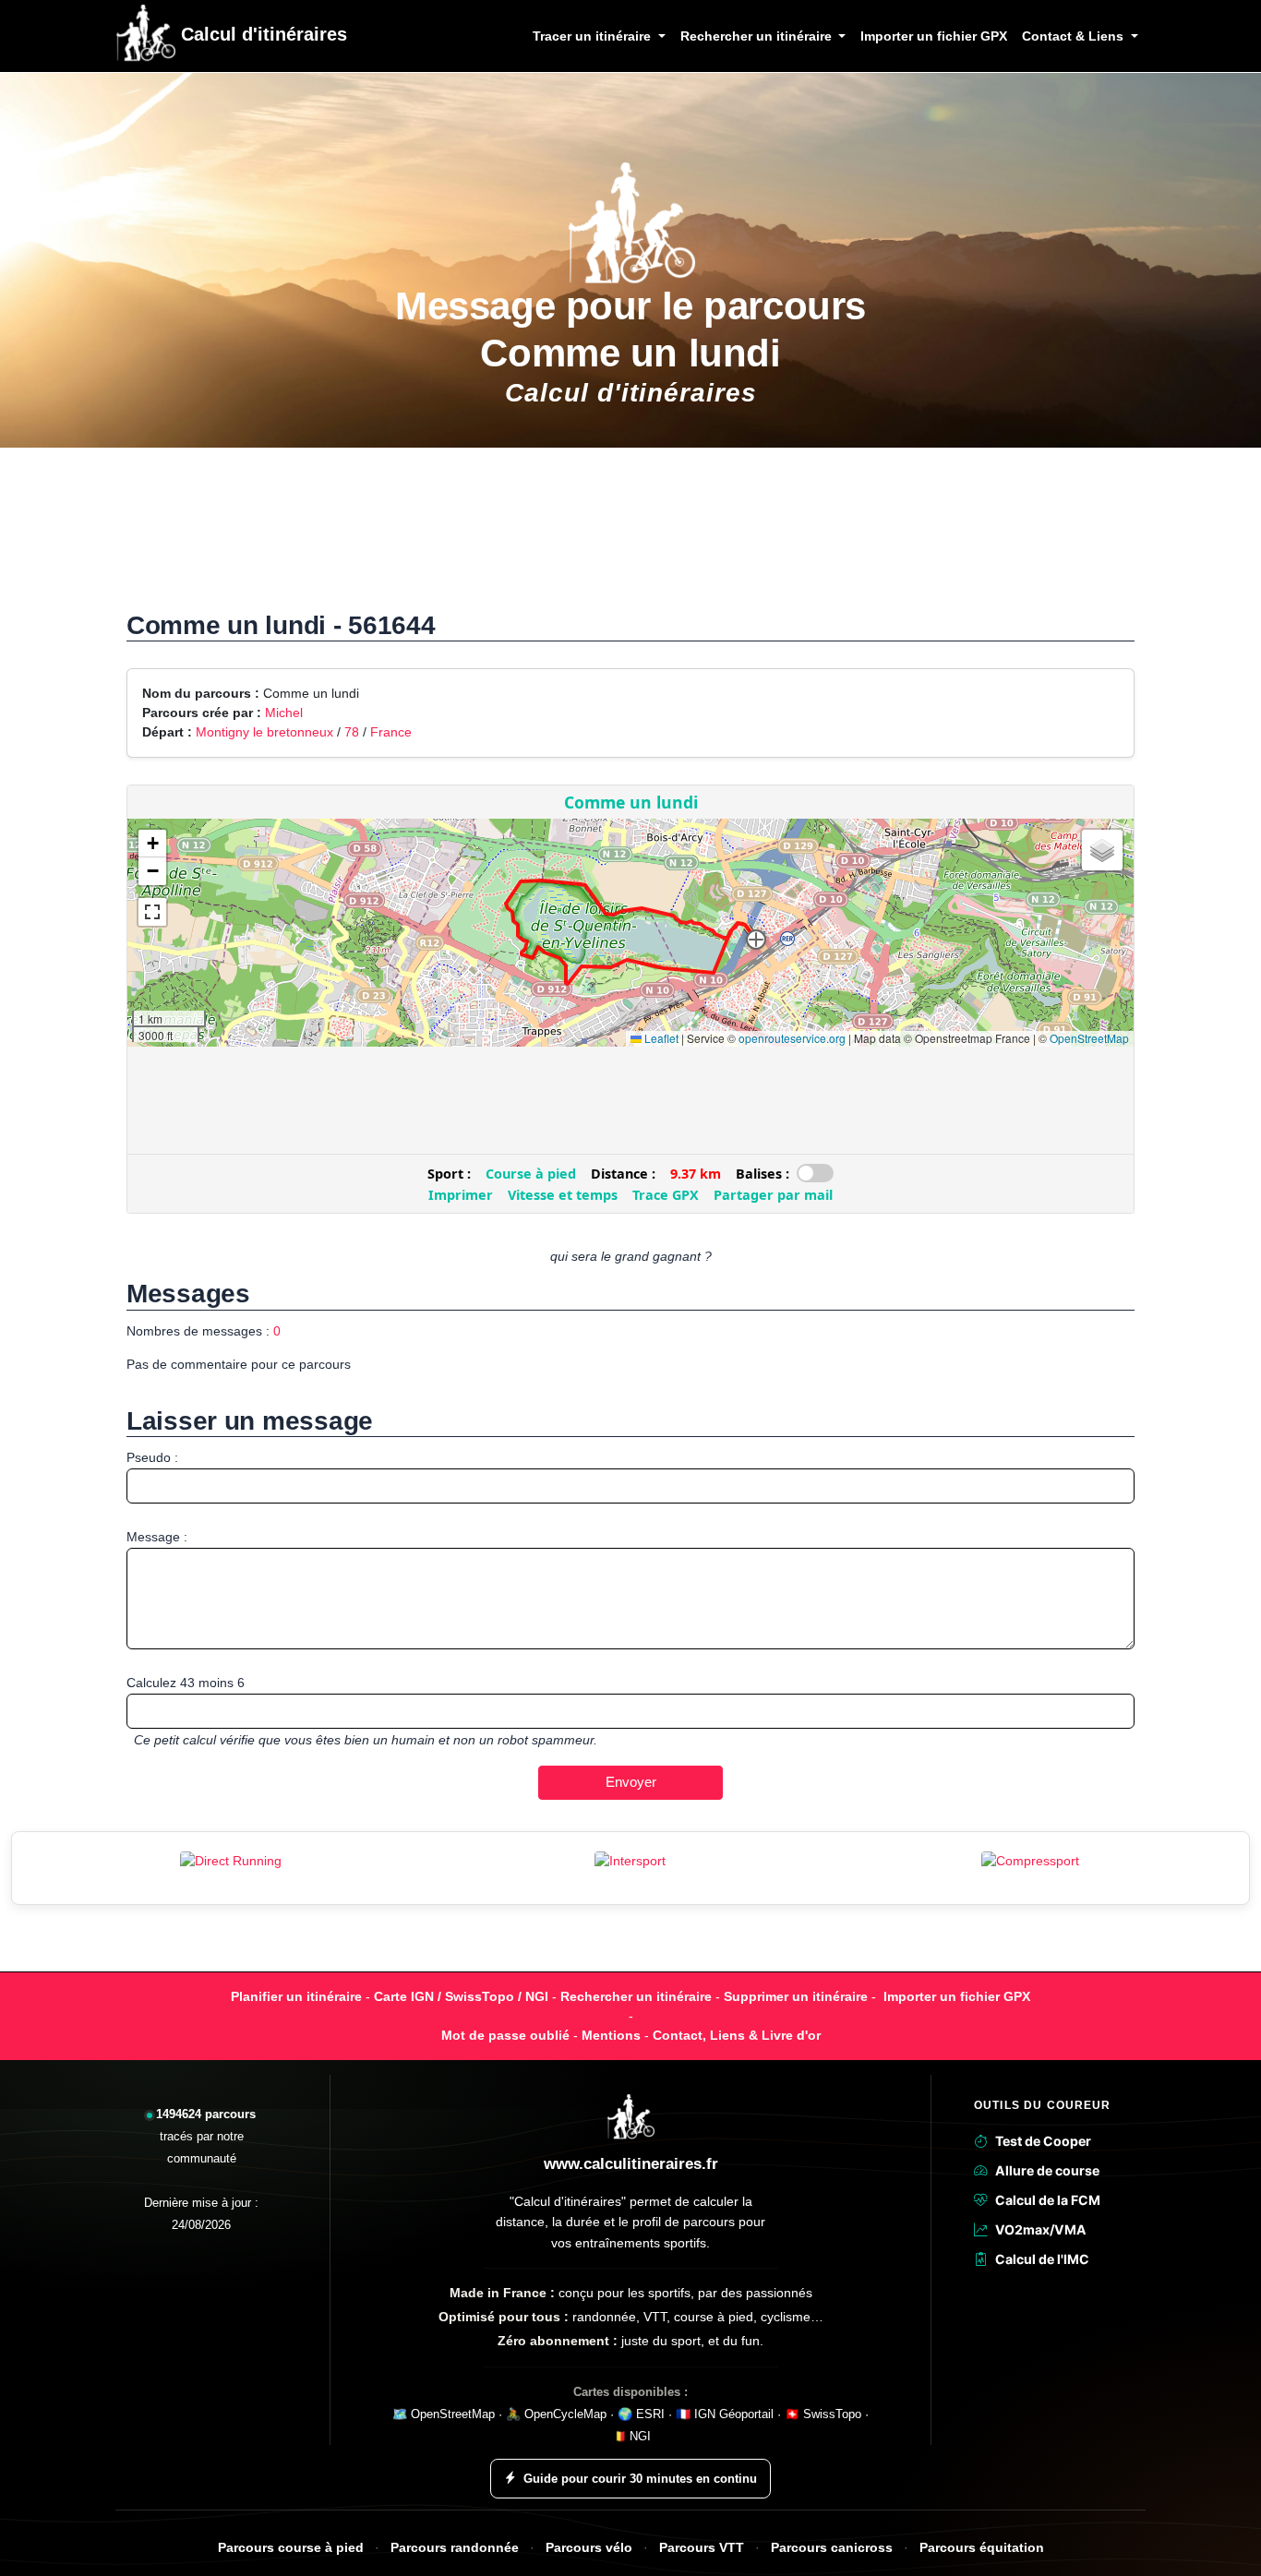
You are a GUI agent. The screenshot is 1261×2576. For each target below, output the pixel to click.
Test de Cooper (1043, 2141)
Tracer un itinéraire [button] (594, 36)
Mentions (611, 2035)
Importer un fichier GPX (934, 36)
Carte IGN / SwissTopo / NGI (461, 1996)
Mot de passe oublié (505, 2035)
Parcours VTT (702, 2548)
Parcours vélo (589, 2548)
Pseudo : (152, 1457)
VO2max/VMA (1041, 2229)
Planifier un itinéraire (296, 1996)
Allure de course (1047, 2170)
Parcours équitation (982, 2548)
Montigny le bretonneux (264, 732)
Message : (157, 1537)
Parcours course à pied (291, 2548)
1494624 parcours (206, 2114)
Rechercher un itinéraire (636, 1996)
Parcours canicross (832, 2548)
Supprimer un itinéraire (796, 1996)
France (391, 732)
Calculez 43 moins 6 (186, 1683)
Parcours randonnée (455, 2548)
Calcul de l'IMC (1042, 2259)
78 (352, 732)
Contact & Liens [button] (1075, 36)
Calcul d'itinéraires (261, 34)
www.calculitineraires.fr (631, 2164)
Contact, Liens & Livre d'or (737, 2035)
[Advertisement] (630, 539)
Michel (284, 713)
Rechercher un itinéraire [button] (758, 36)
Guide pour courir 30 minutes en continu (640, 2479)
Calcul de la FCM (1048, 2200)
